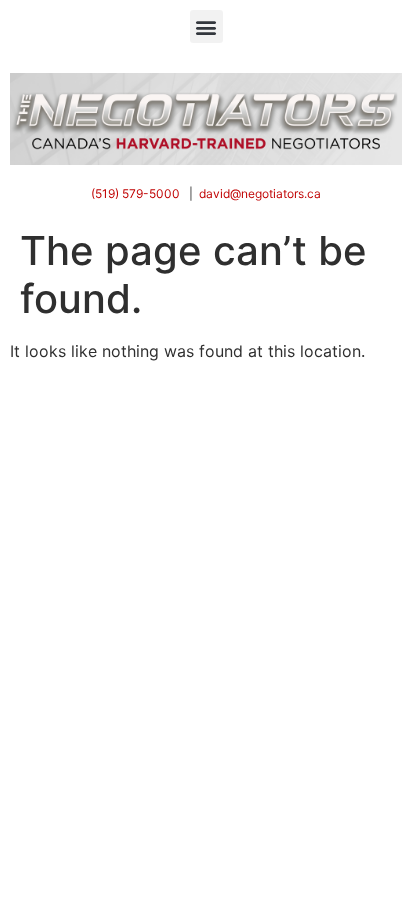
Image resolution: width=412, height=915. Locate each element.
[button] (206, 26)
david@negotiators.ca (260, 193)
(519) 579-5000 (135, 193)
